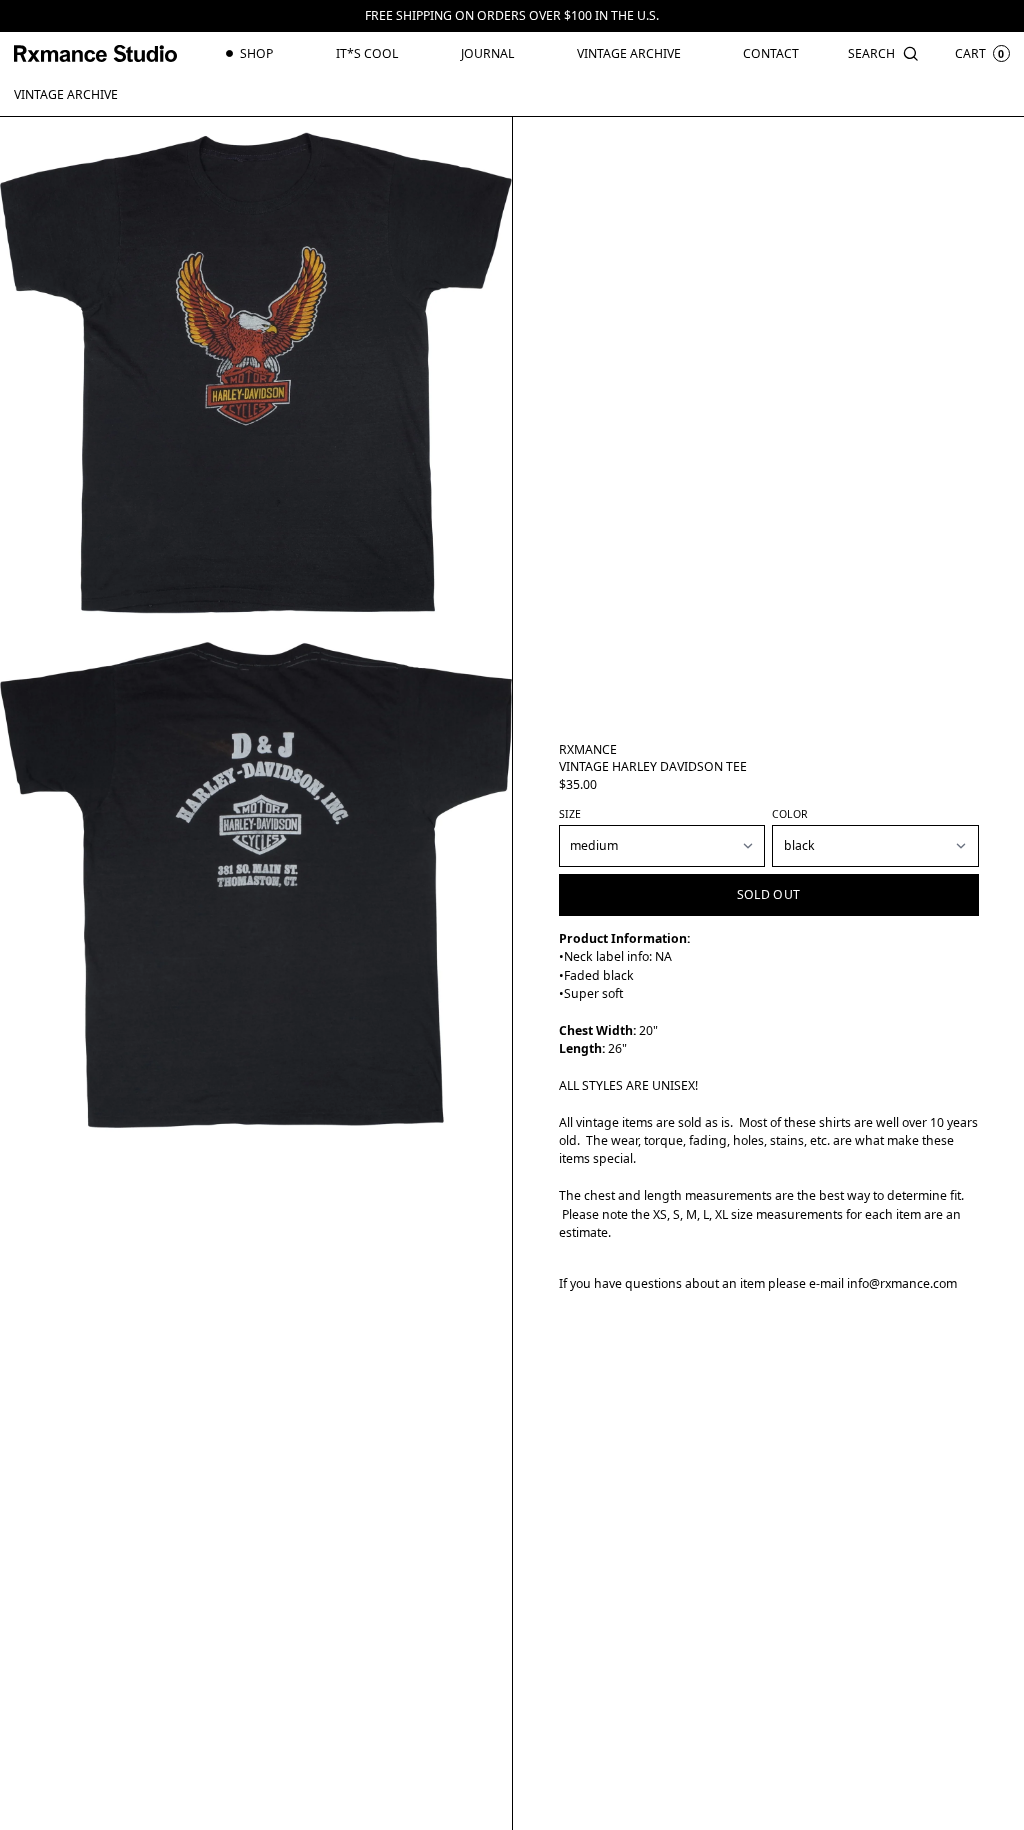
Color (790, 814)
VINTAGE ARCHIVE (66, 94)
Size (570, 814)
